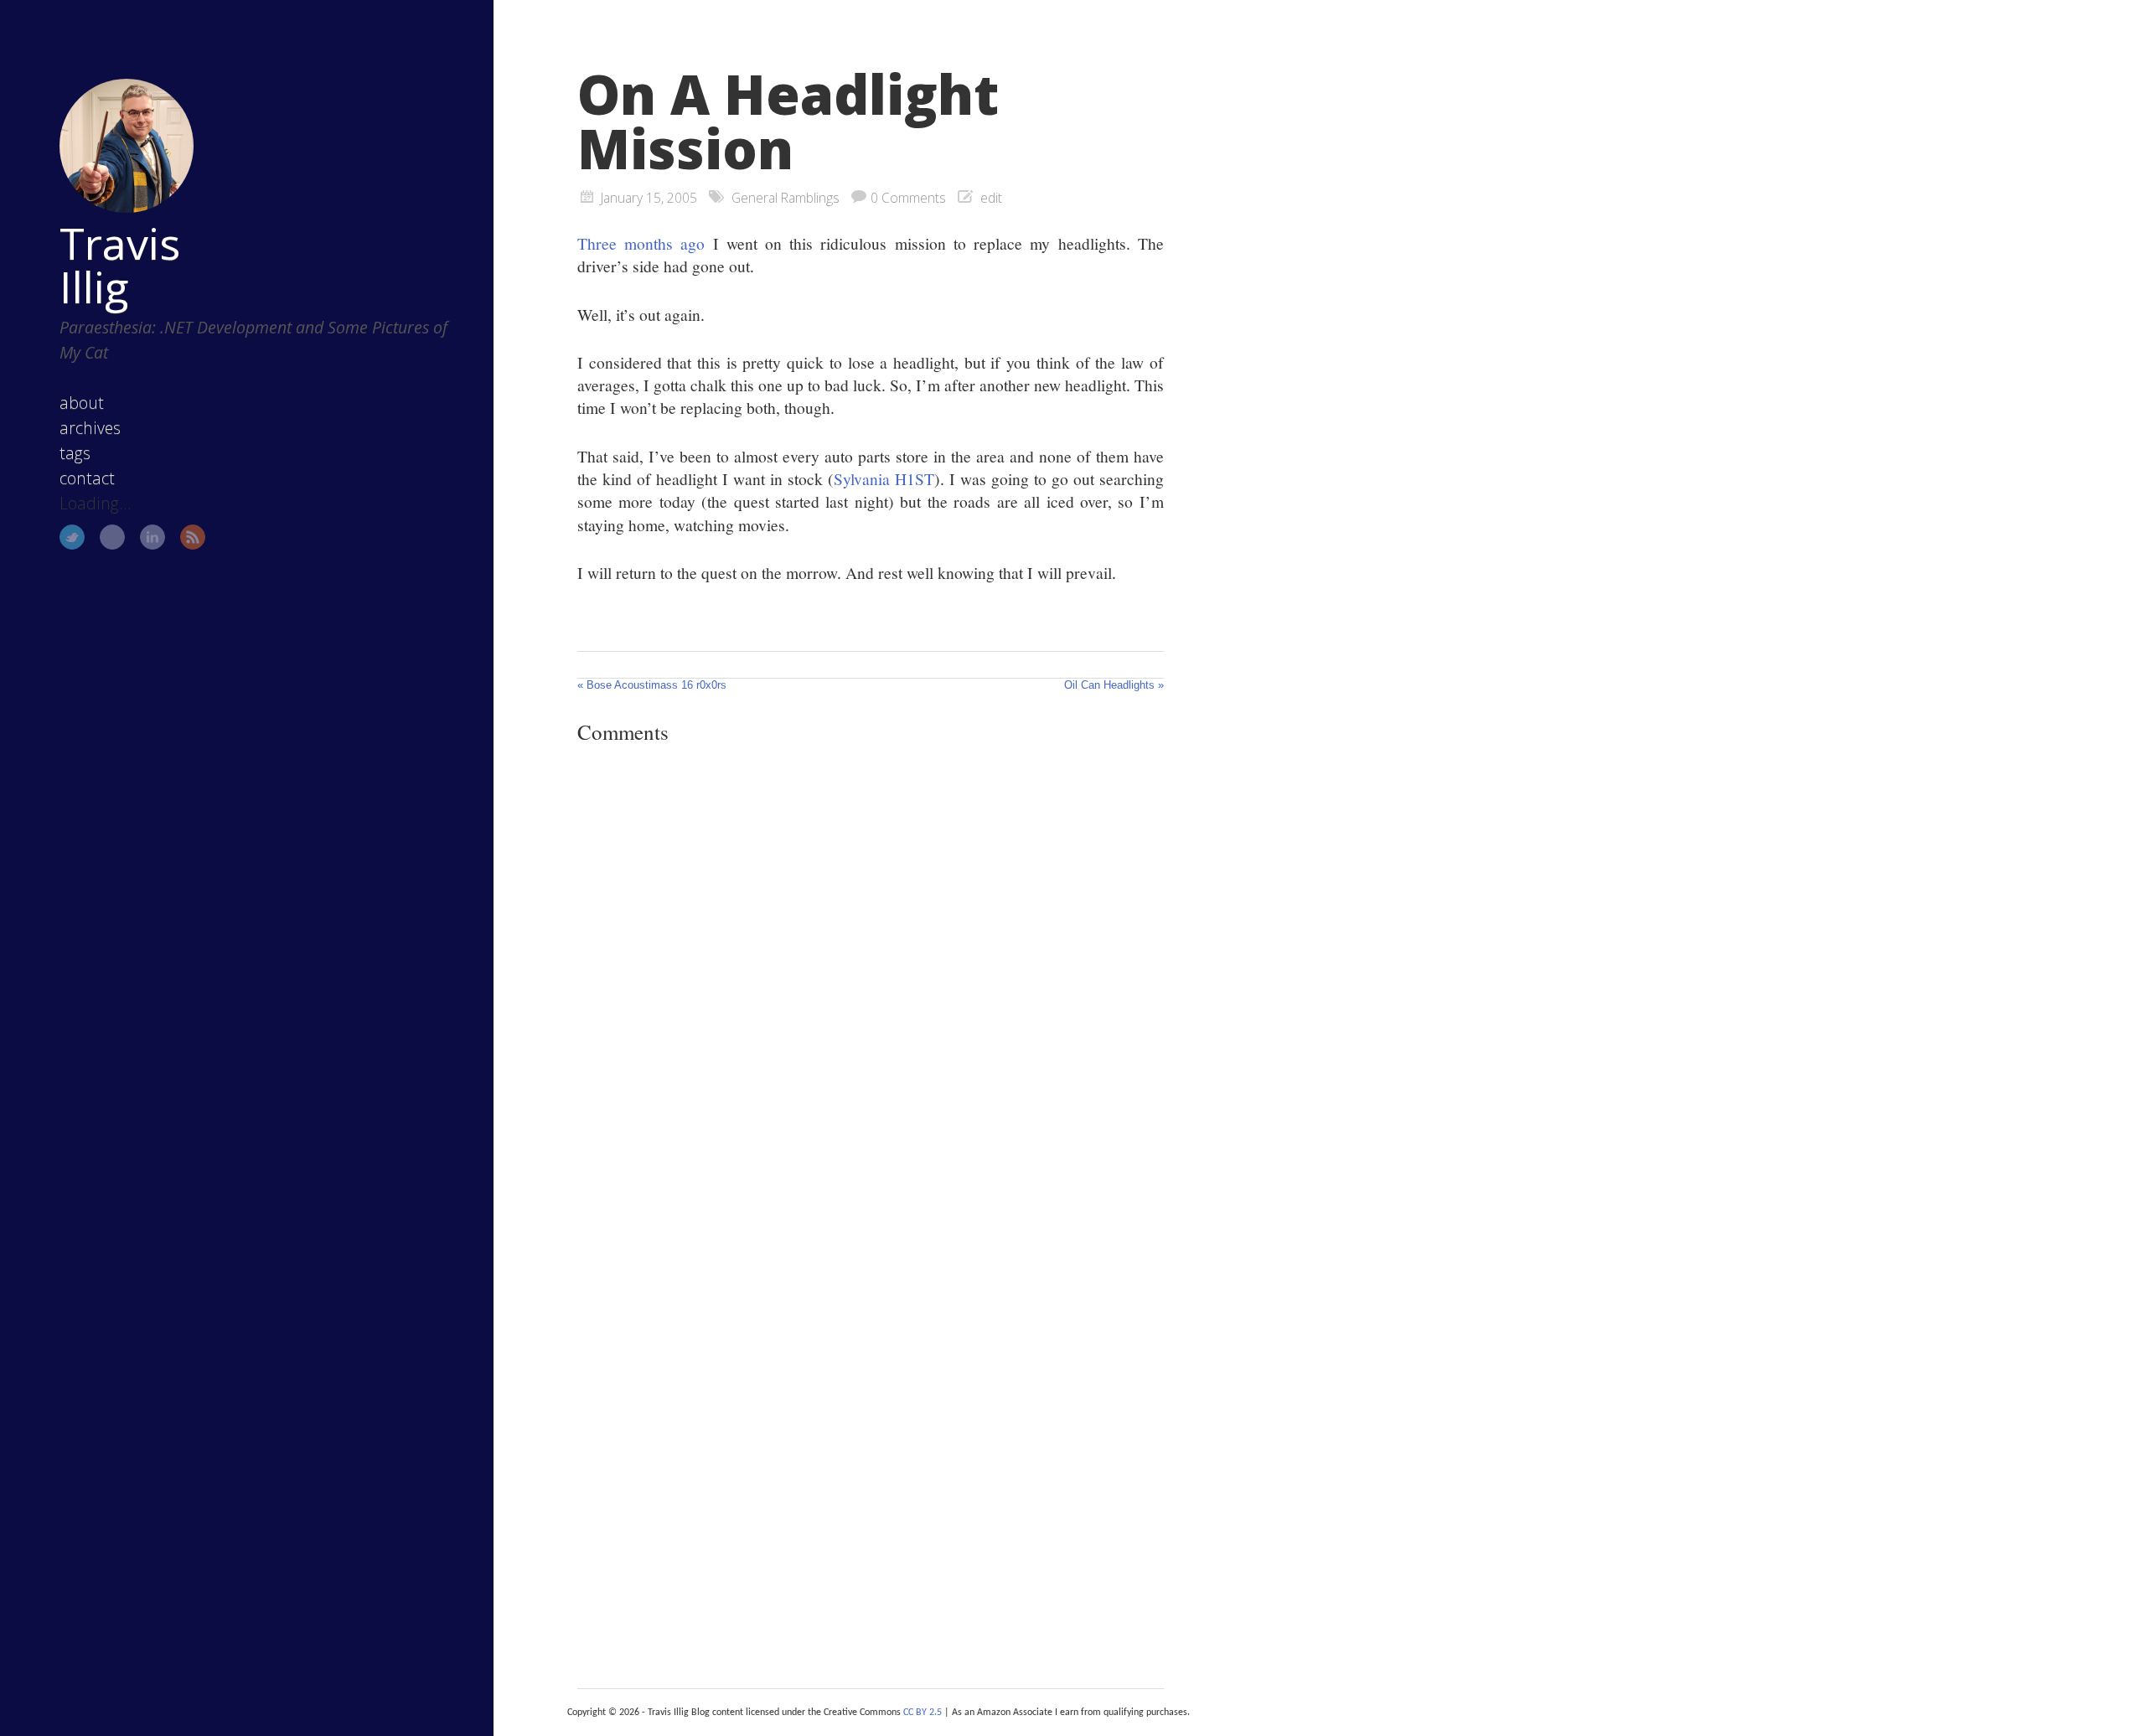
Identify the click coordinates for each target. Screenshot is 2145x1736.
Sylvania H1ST (884, 478)
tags (75, 453)
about (82, 403)
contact (87, 478)
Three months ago (641, 243)
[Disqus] (871, 988)
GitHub (112, 537)
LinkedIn (152, 537)
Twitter (72, 537)
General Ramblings (786, 198)
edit (991, 198)
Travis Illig (120, 265)
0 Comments (908, 198)
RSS (193, 537)
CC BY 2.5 (923, 1713)
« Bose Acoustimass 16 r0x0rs (652, 685)
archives (90, 428)
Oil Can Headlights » (1114, 685)
